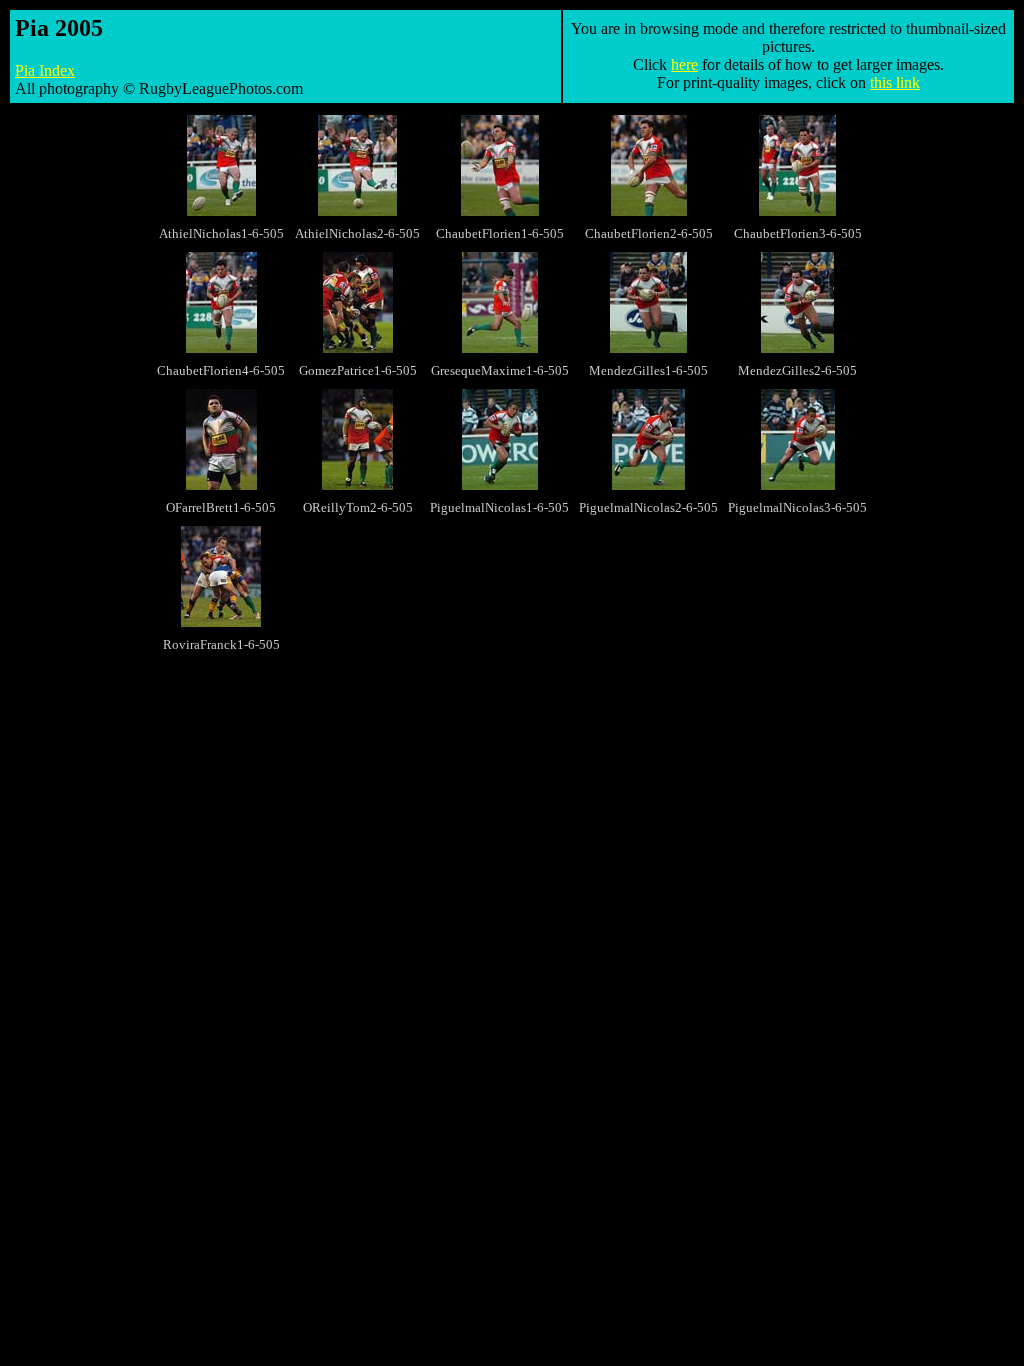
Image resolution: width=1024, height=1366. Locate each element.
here (684, 64)
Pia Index (45, 70)
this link (895, 82)
